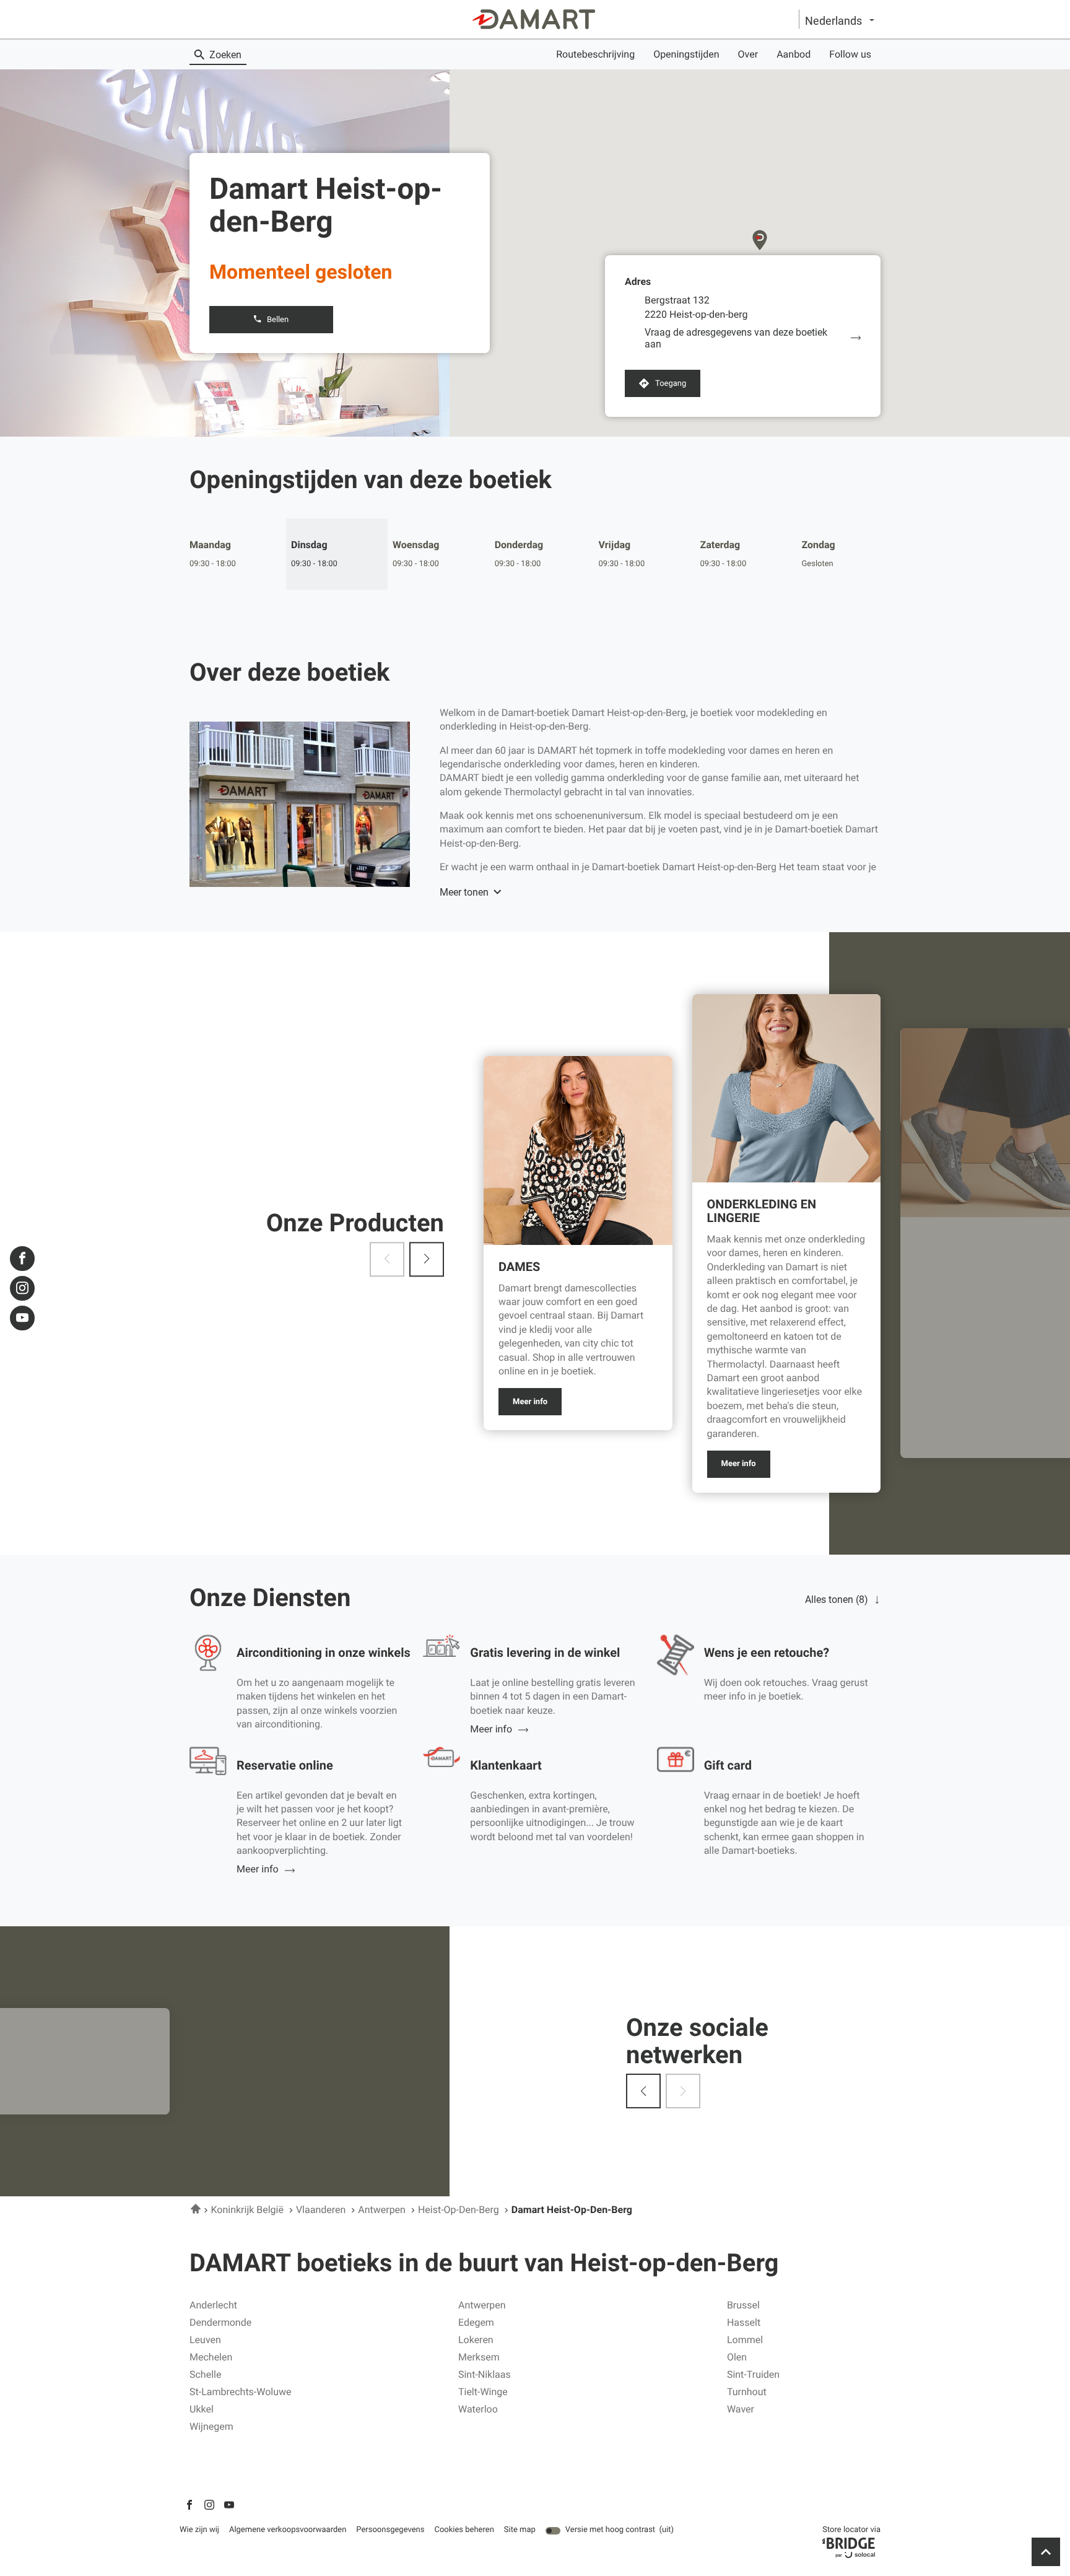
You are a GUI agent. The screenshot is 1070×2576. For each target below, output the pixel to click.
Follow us (850, 54)
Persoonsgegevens (390, 2530)
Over (748, 54)
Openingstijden (686, 54)
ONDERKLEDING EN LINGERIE (762, 1211)
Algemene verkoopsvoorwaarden (288, 2530)
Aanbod (794, 54)
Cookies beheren (464, 2530)
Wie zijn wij (199, 2530)
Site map (520, 2530)
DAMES (519, 1267)
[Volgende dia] (427, 1259)
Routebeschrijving (595, 54)
